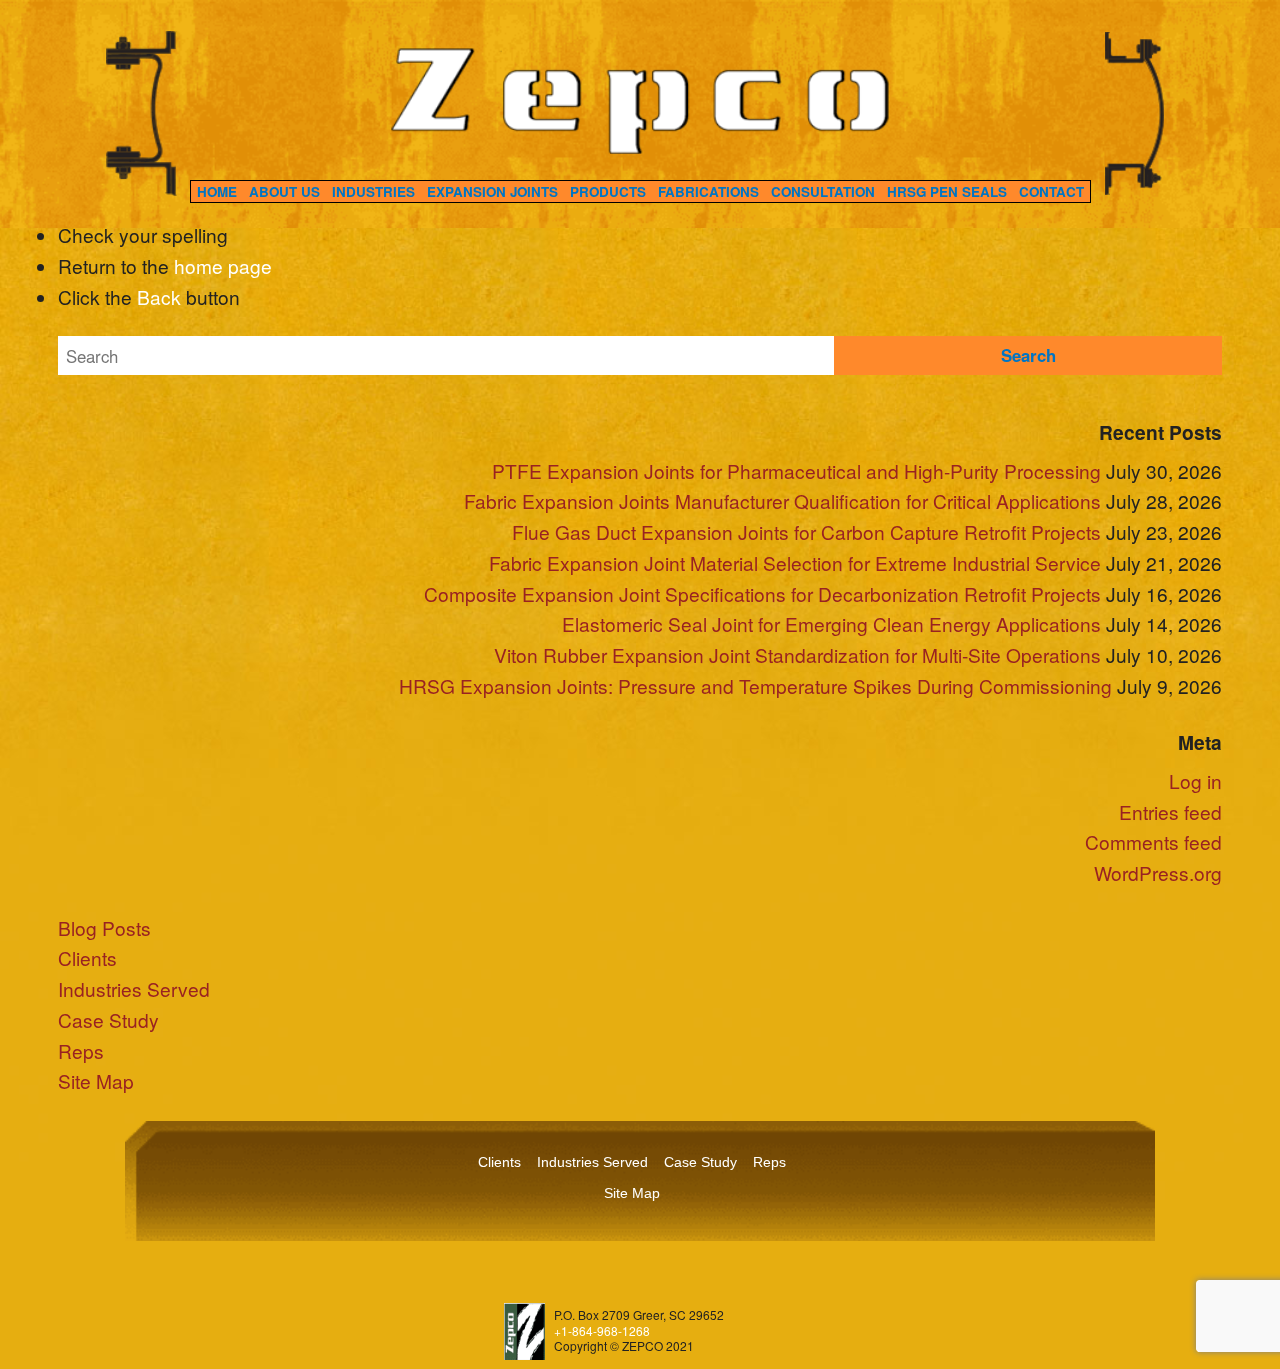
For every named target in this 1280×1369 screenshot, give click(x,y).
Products (608, 191)
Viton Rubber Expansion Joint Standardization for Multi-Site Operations (797, 654)
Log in (1195, 780)
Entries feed (1170, 811)
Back (159, 296)
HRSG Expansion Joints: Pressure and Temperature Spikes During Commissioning (755, 685)
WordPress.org (1158, 872)
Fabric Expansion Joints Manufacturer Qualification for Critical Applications (782, 500)
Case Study (108, 1019)
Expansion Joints (492, 191)
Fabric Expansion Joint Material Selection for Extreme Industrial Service (795, 562)
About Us (284, 191)
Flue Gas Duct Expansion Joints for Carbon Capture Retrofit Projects (806, 531)
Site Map (96, 1080)
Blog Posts (104, 927)
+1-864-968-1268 (602, 1330)
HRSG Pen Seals (947, 191)
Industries (373, 191)
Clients (87, 957)
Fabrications (708, 191)
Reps (81, 1050)
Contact (1051, 191)
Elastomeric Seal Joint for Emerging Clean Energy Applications (831, 623)
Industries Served (134, 988)
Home (217, 191)
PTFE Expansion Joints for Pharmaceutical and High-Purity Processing (796, 470)
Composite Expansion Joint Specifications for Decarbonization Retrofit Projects (762, 593)
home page (223, 265)
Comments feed (1153, 841)
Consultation (823, 191)
